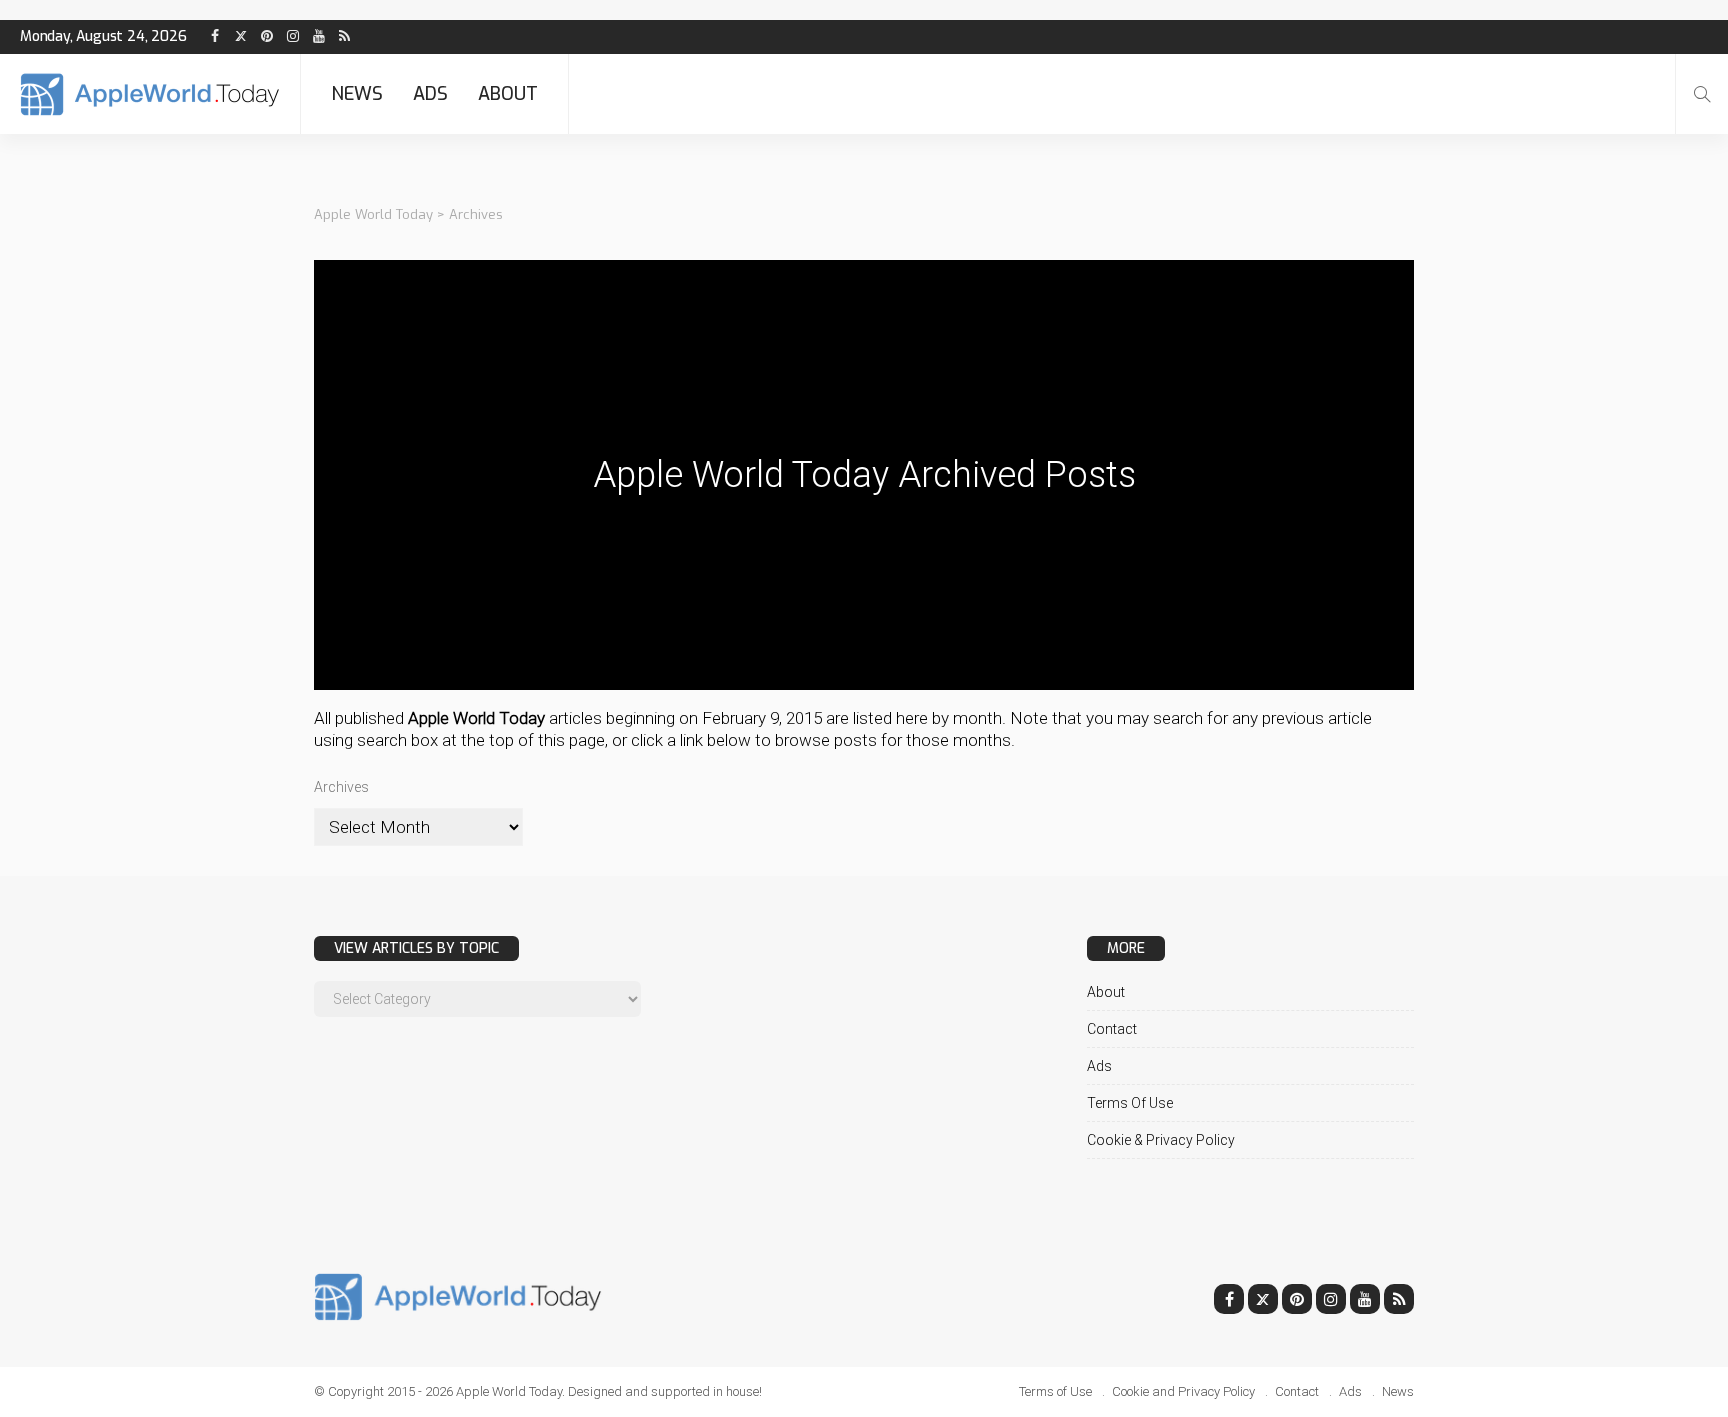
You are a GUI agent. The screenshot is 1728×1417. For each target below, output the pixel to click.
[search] (1702, 94)
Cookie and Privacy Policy (1183, 1391)
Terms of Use (1130, 1103)
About (508, 94)
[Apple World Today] (150, 94)
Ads (430, 94)
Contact (1112, 1029)
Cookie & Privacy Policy (1161, 1140)
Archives (341, 787)
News (357, 94)
